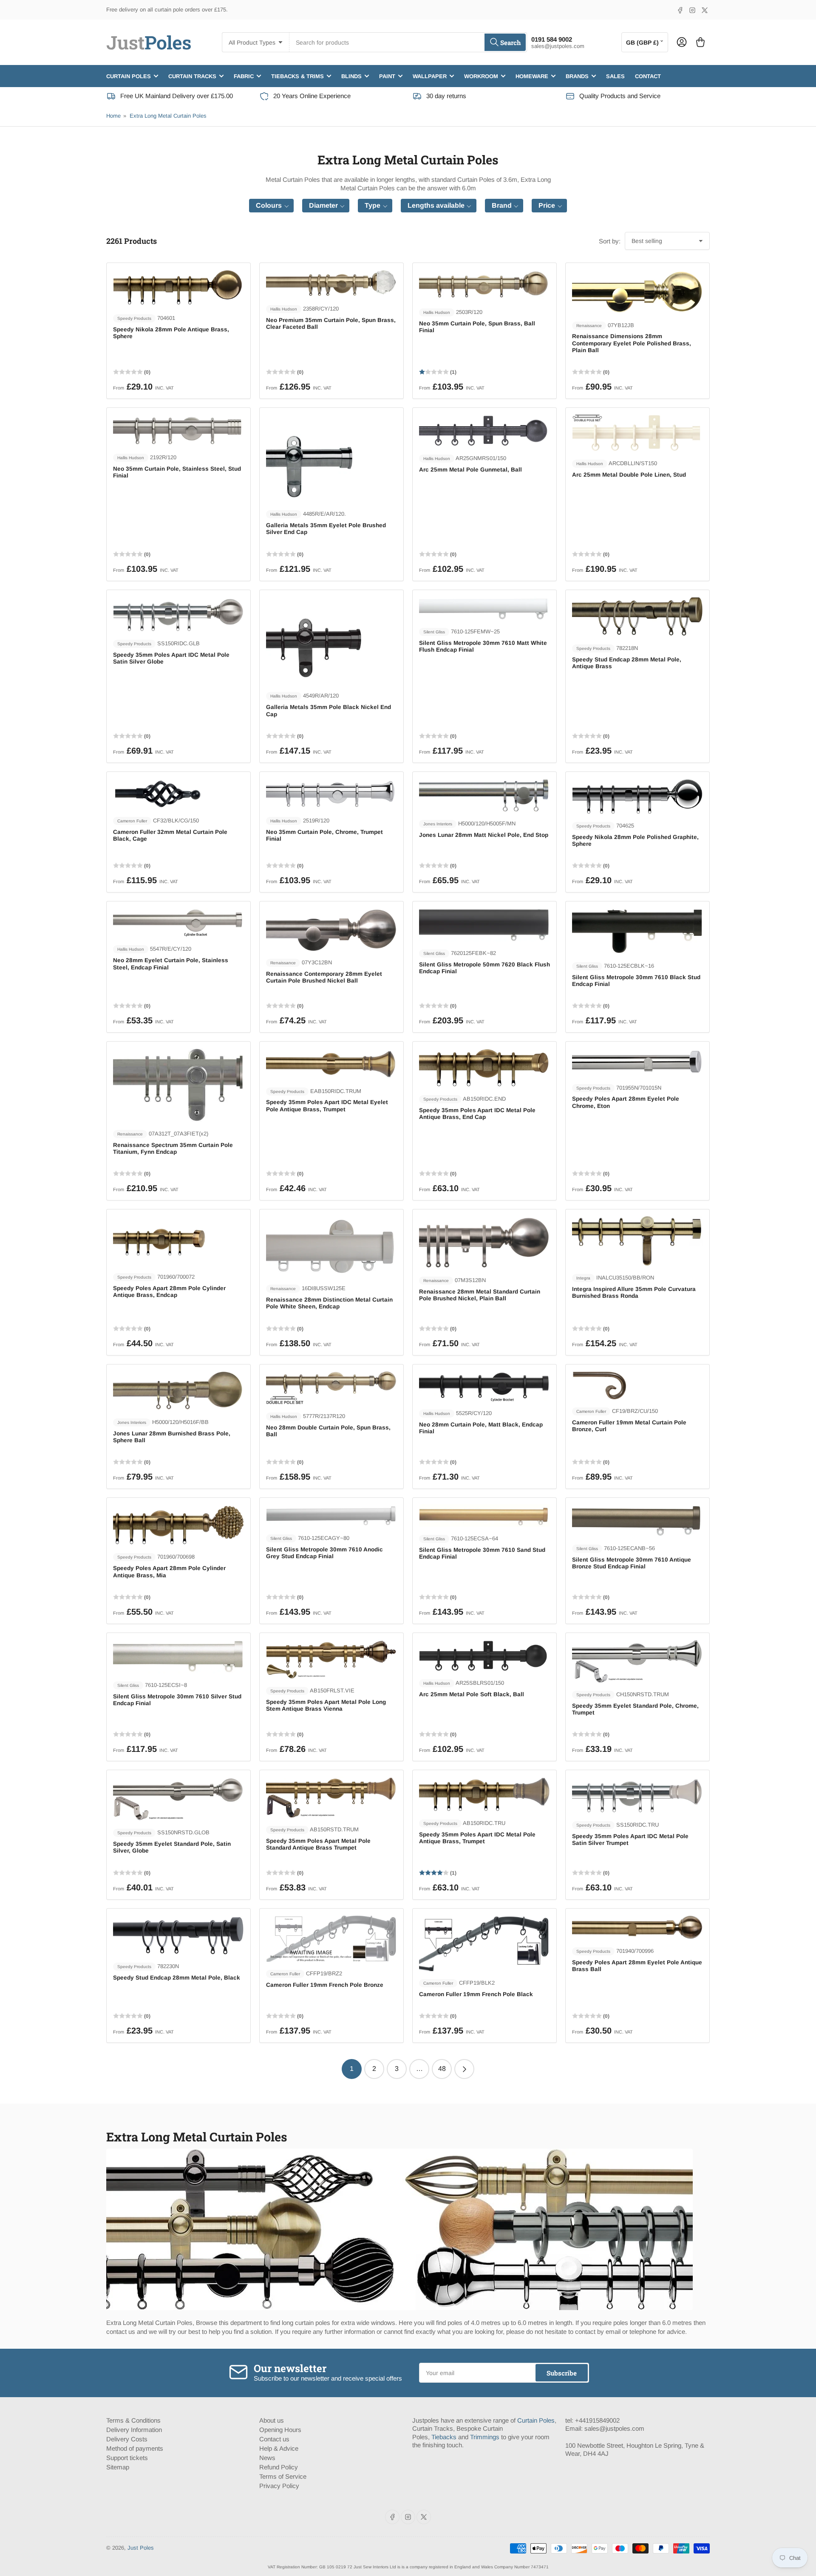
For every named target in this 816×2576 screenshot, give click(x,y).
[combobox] (408, 42)
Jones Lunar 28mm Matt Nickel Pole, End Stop (484, 835)
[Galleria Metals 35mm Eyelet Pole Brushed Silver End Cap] (331, 458)
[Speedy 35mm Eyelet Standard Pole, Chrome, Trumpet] (637, 1661)
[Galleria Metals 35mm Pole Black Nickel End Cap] (331, 640)
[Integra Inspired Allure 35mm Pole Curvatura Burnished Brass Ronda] (637, 1241)
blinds (351, 76)
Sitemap (118, 2467)
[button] (271, 206)
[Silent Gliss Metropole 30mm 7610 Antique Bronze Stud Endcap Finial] (637, 1520)
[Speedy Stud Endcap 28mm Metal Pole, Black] (178, 1935)
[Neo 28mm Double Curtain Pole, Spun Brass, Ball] (331, 1388)
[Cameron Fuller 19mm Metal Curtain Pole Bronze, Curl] (637, 1385)
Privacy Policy (279, 2486)
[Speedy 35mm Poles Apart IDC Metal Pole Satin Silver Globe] (178, 614)
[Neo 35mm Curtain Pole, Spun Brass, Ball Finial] (484, 285)
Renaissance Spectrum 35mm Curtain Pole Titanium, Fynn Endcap (173, 1148)
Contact (648, 76)
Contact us (274, 2439)
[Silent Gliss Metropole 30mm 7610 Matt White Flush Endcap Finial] (484, 608)
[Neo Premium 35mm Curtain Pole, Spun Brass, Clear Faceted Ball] (331, 283)
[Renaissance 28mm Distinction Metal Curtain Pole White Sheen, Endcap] (331, 1246)
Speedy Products (134, 318)
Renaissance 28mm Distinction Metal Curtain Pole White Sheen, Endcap (329, 1303)
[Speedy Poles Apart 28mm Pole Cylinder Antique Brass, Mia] (178, 1525)
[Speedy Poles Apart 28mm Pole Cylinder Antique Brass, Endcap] (178, 1240)
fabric (244, 76)
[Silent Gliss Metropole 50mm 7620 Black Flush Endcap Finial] (484, 925)
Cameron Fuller (132, 821)
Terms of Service (283, 2476)
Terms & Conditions (133, 2420)
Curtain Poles (536, 2420)
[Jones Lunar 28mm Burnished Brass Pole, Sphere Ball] (178, 1391)
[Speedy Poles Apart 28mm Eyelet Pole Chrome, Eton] (637, 1062)
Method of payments (135, 2448)
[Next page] (464, 2069)
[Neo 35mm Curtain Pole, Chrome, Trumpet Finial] (331, 794)
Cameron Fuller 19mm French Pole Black (476, 1994)
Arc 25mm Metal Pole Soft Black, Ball (472, 1694)
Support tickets (127, 2458)
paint (387, 76)
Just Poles (141, 2548)
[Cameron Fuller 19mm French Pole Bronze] (331, 1938)
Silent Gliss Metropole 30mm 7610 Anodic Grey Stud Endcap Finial (324, 1553)
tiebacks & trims (297, 76)
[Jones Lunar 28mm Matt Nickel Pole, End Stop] (484, 795)
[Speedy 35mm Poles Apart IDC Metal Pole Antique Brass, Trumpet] (484, 1794)
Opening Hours (280, 2430)
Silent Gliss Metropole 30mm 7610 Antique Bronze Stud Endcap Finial (632, 1563)
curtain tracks (192, 76)
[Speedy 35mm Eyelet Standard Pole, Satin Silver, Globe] (178, 1799)
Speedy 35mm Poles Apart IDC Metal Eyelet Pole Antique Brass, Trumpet (327, 1106)
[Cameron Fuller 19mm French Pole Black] (484, 1943)
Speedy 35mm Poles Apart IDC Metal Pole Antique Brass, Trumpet (477, 1838)
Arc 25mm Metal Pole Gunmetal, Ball (470, 470)
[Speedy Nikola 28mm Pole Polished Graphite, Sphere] (637, 796)
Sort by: (610, 241)
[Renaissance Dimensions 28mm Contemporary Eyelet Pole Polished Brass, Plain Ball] (637, 291)
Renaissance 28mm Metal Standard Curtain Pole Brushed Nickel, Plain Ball (480, 1295)
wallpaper (430, 76)
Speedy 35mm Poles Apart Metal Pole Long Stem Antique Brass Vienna (326, 1705)
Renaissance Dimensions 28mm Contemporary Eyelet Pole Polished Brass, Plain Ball (632, 343)
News (267, 2458)
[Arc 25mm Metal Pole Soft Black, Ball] (484, 1655)
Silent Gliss (434, 632)
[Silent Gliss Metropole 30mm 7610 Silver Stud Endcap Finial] (178, 1656)
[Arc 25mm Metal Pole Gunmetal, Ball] (484, 430)
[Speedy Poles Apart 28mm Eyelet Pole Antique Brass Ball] (637, 1927)
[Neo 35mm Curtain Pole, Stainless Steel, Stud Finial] (178, 430)
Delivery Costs (127, 2439)
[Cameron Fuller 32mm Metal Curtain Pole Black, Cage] (178, 794)
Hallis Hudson (284, 309)
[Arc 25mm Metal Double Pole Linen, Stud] (637, 433)
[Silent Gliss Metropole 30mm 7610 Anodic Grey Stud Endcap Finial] (331, 1515)
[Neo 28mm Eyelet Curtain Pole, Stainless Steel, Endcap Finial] (178, 922)
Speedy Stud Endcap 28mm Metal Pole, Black (177, 1978)
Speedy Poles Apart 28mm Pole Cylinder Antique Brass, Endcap (169, 1292)
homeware (532, 76)
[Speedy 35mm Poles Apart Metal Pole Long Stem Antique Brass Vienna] (331, 1659)
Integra (583, 1278)
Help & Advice (279, 2448)
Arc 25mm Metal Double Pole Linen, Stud (629, 475)
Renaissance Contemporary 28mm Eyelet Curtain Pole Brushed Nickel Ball (324, 977)
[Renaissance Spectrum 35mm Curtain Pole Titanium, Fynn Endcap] (178, 1085)
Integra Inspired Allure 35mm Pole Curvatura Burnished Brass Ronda (634, 1292)
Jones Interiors (438, 824)
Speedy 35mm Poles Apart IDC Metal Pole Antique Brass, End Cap (477, 1114)
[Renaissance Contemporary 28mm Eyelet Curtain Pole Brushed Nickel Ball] (331, 929)
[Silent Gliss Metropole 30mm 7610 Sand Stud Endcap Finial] (484, 1515)
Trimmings (485, 2437)
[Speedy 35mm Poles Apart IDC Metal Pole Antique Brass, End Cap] (484, 1067)
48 (442, 2069)
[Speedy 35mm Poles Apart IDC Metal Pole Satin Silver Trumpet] (637, 1795)
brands (577, 76)
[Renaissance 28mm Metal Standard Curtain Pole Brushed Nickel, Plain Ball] (484, 1242)
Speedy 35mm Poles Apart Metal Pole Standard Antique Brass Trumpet (318, 1844)
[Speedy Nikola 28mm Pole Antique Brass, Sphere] (178, 288)
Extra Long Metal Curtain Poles (168, 116)
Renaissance (589, 326)
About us (272, 2420)
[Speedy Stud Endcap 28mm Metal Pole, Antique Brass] (637, 617)
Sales (615, 76)
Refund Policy (279, 2467)
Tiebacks (444, 2437)
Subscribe (562, 2373)
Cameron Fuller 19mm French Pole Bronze (325, 1985)
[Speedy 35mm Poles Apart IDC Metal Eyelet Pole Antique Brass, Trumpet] (331, 1063)
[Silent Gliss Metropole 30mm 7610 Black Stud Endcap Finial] (637, 931)
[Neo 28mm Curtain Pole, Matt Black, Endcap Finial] (484, 1386)
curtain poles (129, 76)
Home (113, 116)
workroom (481, 76)
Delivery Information (134, 2430)
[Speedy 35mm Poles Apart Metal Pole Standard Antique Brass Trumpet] (331, 1797)
